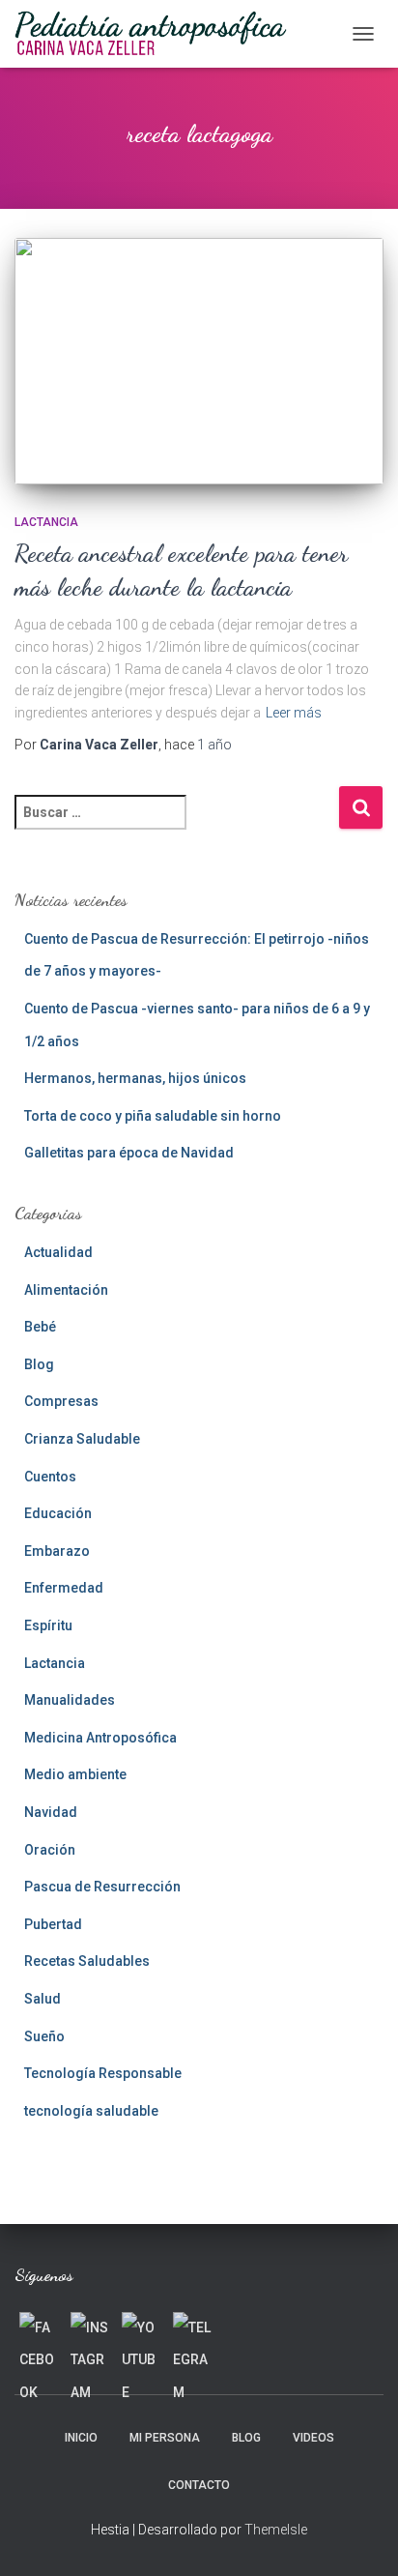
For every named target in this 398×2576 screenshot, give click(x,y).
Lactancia (46, 522)
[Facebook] (39, 2331)
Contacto (199, 2485)
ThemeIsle (276, 2530)
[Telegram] (192, 2331)
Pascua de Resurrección (102, 1887)
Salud (43, 1999)
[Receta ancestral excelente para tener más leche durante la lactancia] (199, 361)
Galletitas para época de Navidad (129, 1153)
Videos (313, 2438)
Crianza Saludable (82, 1439)
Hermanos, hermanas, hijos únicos (135, 1078)
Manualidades (70, 1700)
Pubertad (53, 1924)
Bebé (40, 1327)
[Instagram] (90, 2331)
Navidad (51, 1812)
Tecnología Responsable (103, 2073)
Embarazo (57, 1551)
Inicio (81, 2438)
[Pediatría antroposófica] (158, 34)
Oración (50, 1850)
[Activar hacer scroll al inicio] (360, 2537)
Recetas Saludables (87, 1961)
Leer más (294, 713)
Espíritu (48, 1625)
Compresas (61, 1401)
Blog (39, 1364)
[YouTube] (141, 2331)
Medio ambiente (75, 1774)
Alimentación (66, 1290)
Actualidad (58, 1252)
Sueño (44, 2036)
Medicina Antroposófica (100, 1738)
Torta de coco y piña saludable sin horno (153, 1116)
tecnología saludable (91, 2111)
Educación (58, 1513)
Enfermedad (64, 1588)
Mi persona (165, 2438)
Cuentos (50, 1477)
